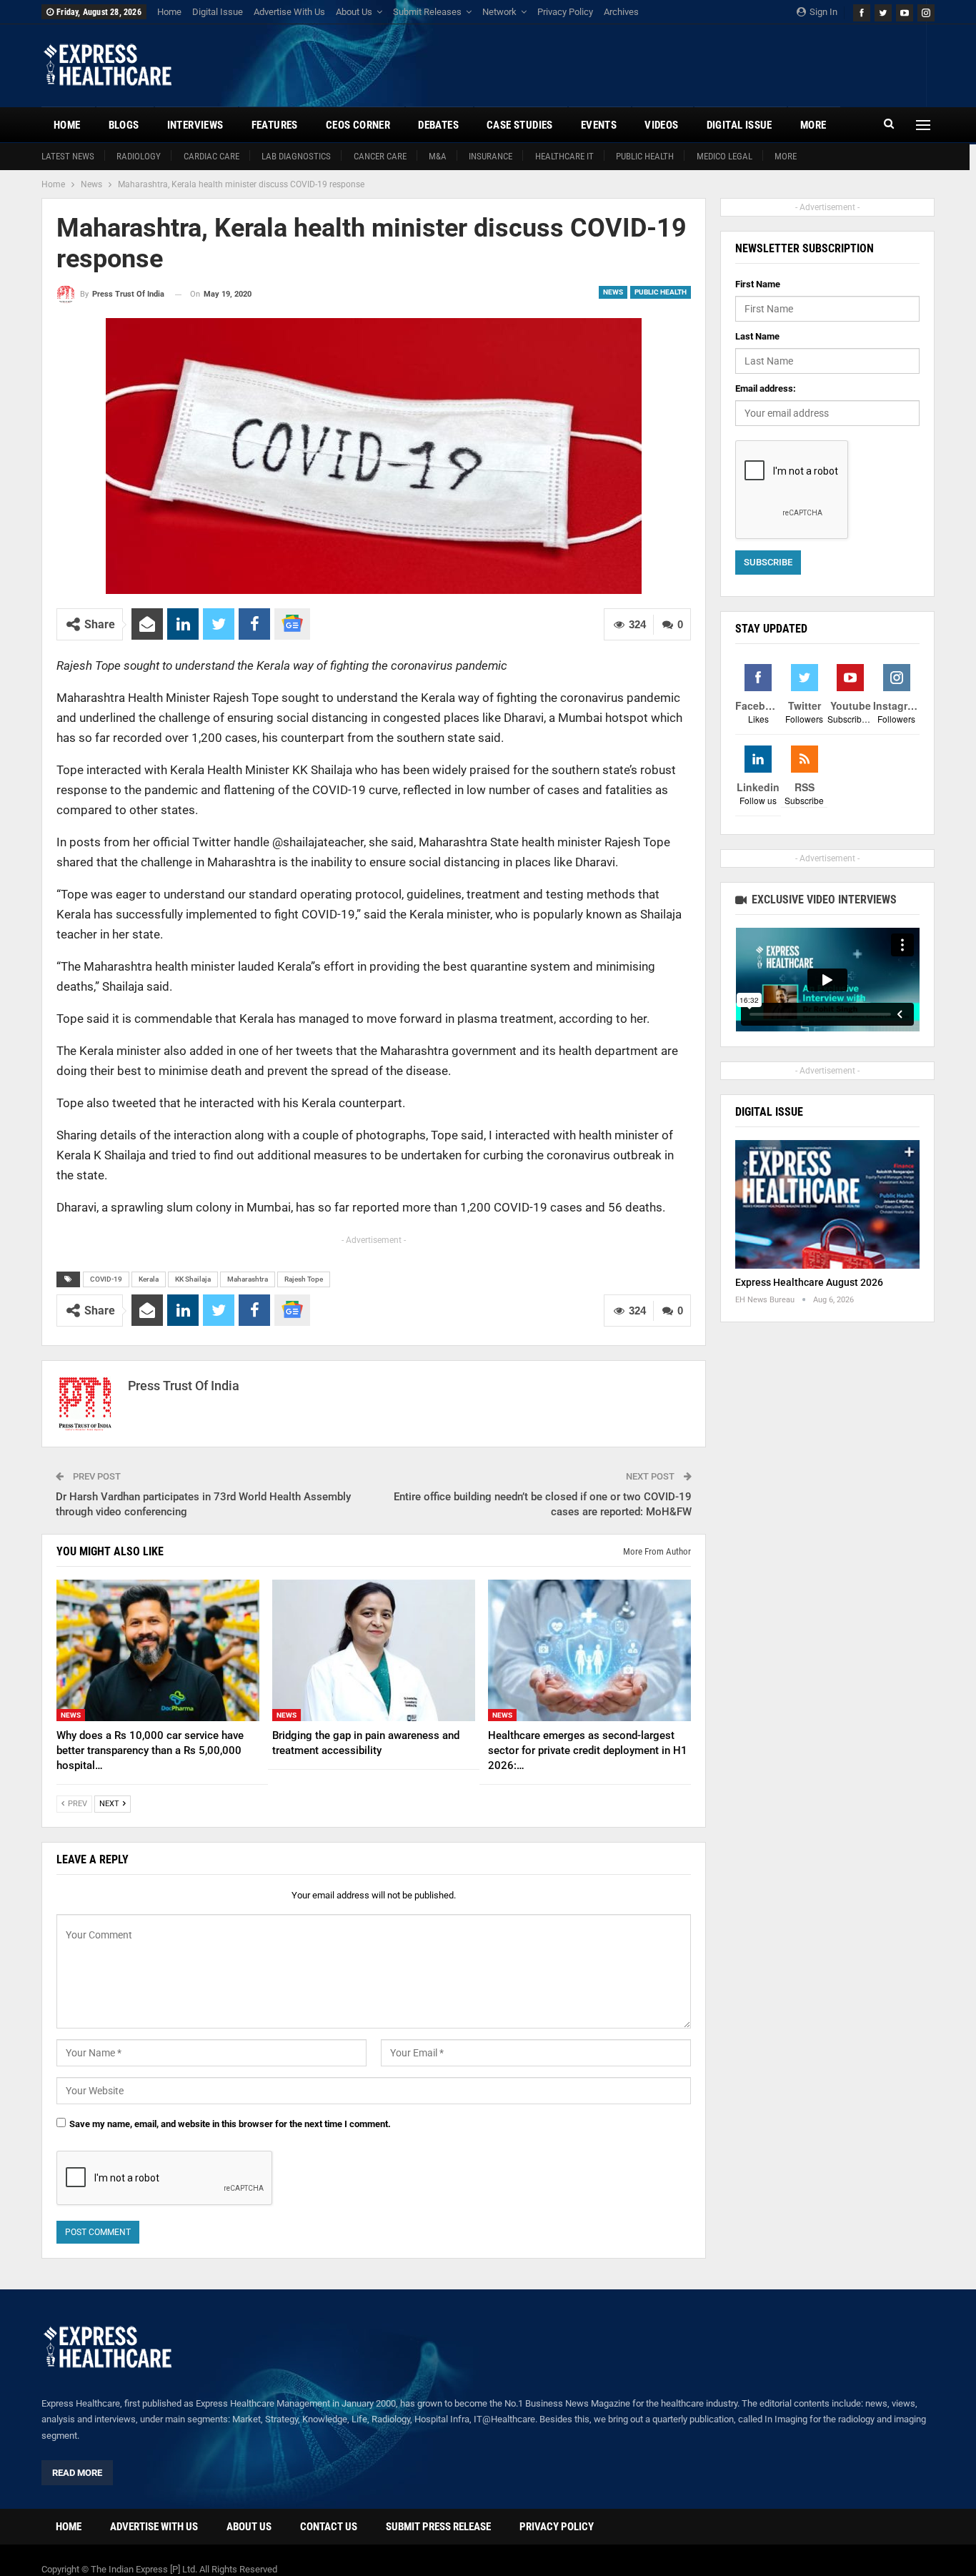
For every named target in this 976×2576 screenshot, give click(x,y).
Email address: (766, 388)
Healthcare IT (564, 156)
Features (275, 125)
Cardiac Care (211, 156)
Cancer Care (380, 156)
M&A (438, 156)
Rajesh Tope (304, 1279)
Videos (661, 125)
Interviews (195, 125)
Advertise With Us (289, 12)
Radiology (139, 156)
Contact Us (329, 2527)
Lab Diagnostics (296, 156)
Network (499, 12)
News (613, 292)
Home (169, 12)
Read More (77, 2473)
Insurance (491, 156)
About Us (354, 12)
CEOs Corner (358, 125)
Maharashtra (248, 1279)
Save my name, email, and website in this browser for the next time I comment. (230, 2124)
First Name (758, 284)
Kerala (149, 1279)
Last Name (757, 336)
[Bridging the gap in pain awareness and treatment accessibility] (374, 1651)
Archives (621, 12)
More (786, 156)
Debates (438, 125)
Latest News (68, 156)
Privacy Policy (565, 12)
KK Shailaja (193, 1279)
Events (599, 125)
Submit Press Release (438, 2527)
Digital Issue (218, 12)
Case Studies (520, 125)
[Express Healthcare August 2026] (827, 1205)
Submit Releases (427, 12)
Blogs (124, 125)
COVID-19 (106, 1279)
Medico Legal (724, 156)
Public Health (645, 156)
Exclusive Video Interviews (823, 900)
